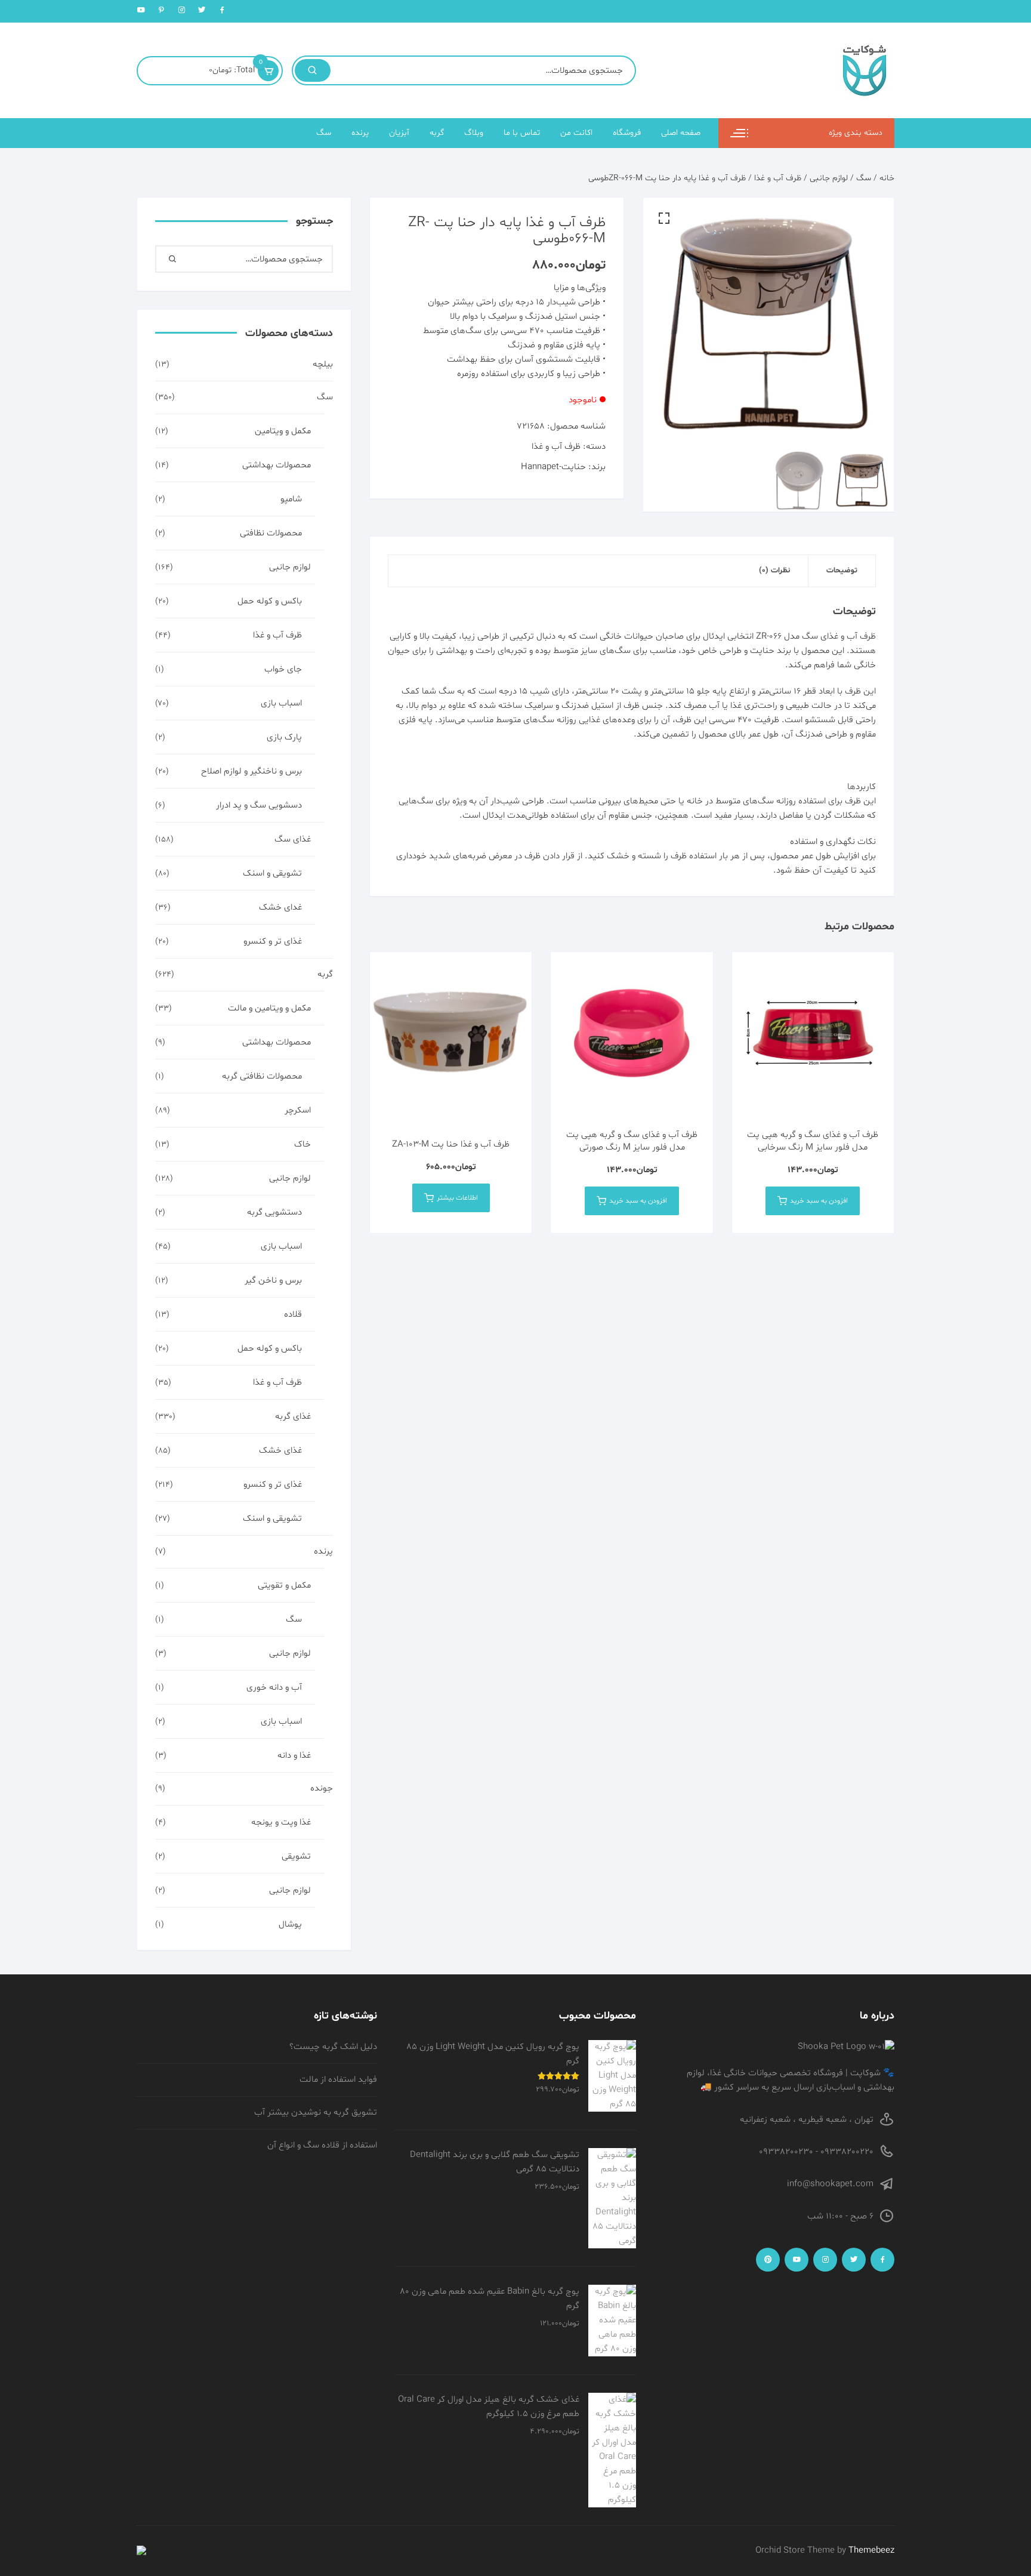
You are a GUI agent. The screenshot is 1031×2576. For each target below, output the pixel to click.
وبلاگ (474, 133)
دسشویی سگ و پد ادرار (259, 805)
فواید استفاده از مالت (338, 2080)
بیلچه (323, 364)
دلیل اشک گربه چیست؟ (333, 2047)
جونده (322, 1788)
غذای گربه (293, 1417)
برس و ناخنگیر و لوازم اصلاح (251, 771)
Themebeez (871, 2551)
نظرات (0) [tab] (774, 571)
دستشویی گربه (274, 1212)
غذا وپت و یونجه (281, 1822)
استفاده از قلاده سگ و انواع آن (322, 2145)
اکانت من (576, 133)
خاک (302, 1144)
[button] (664, 218)
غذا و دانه (294, 1756)
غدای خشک (280, 908)
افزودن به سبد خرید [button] (819, 1201)
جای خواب (283, 669)
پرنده (360, 133)
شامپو (291, 499)
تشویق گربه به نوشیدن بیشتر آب (316, 2113)
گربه (437, 133)
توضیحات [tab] (842, 571)
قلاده (293, 1315)
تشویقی (296, 1856)
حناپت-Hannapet (553, 467)
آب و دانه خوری (274, 1688)
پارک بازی (284, 737)
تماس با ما (522, 133)
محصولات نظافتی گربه (262, 1076)
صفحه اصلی (681, 133)
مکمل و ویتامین (283, 431)
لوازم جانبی (829, 178)
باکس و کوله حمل (270, 601)
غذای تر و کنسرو (273, 942)
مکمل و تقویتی (284, 1586)
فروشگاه (627, 133)
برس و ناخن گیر (273, 1281)
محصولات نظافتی (271, 533)
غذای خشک (280, 1451)
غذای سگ (293, 839)
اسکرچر (298, 1110)
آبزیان (399, 133)
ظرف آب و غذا (778, 178)
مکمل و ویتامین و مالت (269, 1008)
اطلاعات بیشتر (457, 1198)
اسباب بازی (281, 703)
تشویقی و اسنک (272, 873)
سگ (324, 133)
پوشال (290, 1925)
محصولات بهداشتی (277, 465)
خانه (887, 178)
